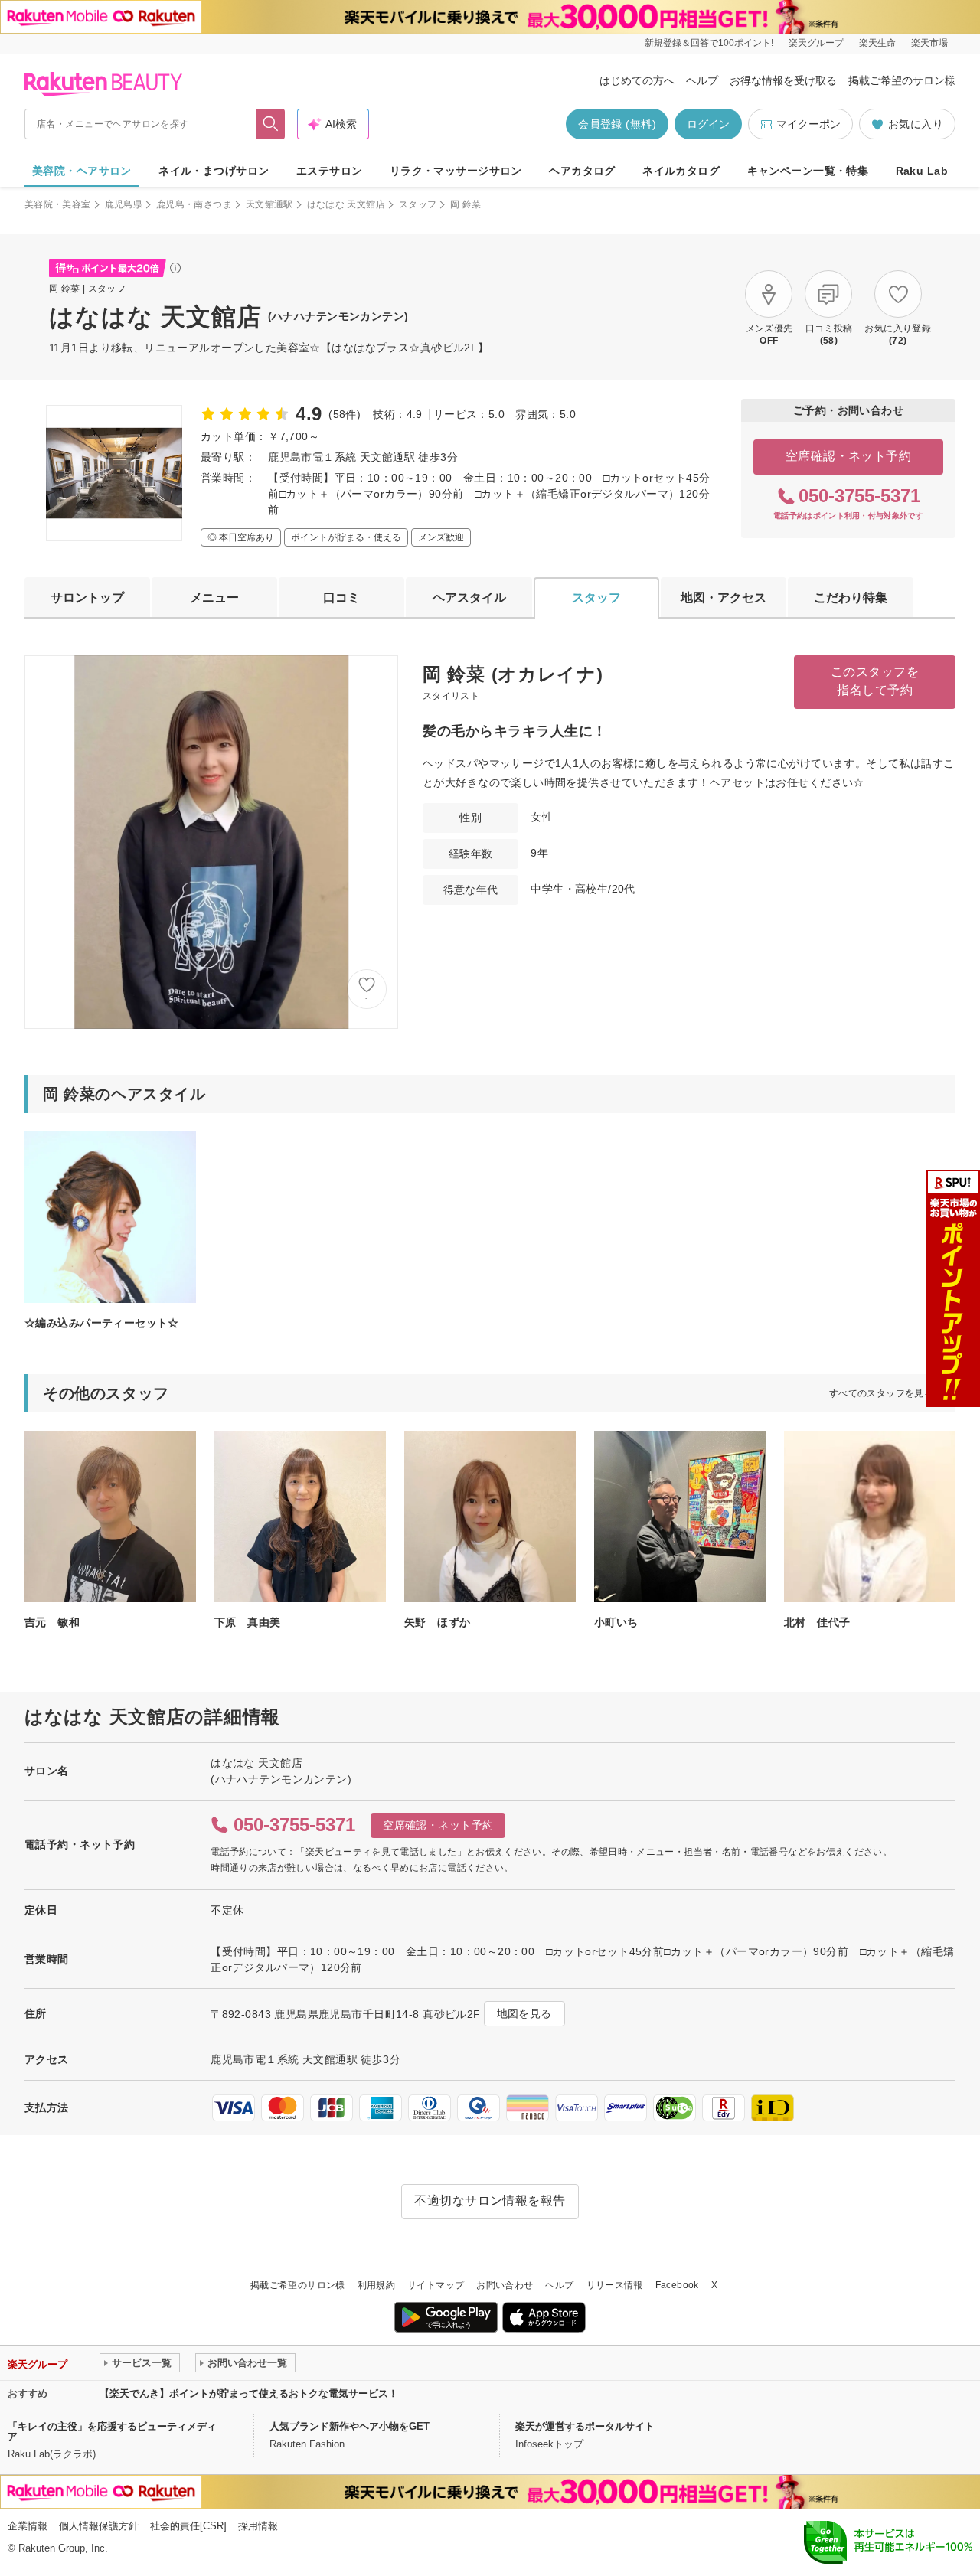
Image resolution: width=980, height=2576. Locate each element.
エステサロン (330, 171)
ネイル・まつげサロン (214, 171)
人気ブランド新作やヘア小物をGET (350, 2426)
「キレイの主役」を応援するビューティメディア (112, 2431)
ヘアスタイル (469, 597)
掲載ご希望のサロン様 (902, 80)
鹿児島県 (124, 204)
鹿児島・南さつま (194, 204)
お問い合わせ (505, 2285)
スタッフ (418, 204)
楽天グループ (816, 43)
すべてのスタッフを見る (881, 1393)
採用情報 (258, 2526)
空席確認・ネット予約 (849, 456)
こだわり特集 (851, 597)
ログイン (708, 124)
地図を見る (524, 2013)
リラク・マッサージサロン (456, 171)
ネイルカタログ (681, 171)
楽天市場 (929, 43)
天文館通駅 (269, 204)
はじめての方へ (637, 80)
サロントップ (87, 597)
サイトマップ (436, 2285)
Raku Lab (922, 171)
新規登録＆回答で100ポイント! (709, 43)
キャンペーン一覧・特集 (808, 171)
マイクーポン (808, 124)
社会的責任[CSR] (188, 2526)
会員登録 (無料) (617, 124)
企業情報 (28, 2526)
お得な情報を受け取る (783, 80)
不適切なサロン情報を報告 (490, 2201)
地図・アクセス (724, 597)
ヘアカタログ (582, 171)
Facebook (677, 2285)
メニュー (214, 597)
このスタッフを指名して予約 (875, 681)
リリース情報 (615, 2285)
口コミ (341, 597)
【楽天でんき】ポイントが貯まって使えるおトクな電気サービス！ (249, 2393)
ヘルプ (702, 80)
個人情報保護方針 (99, 2526)
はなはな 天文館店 (346, 204)
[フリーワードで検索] (271, 124)
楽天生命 (877, 43)
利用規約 (376, 2285)
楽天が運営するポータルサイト (585, 2426)
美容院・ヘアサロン (82, 171)
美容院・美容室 (58, 204)
